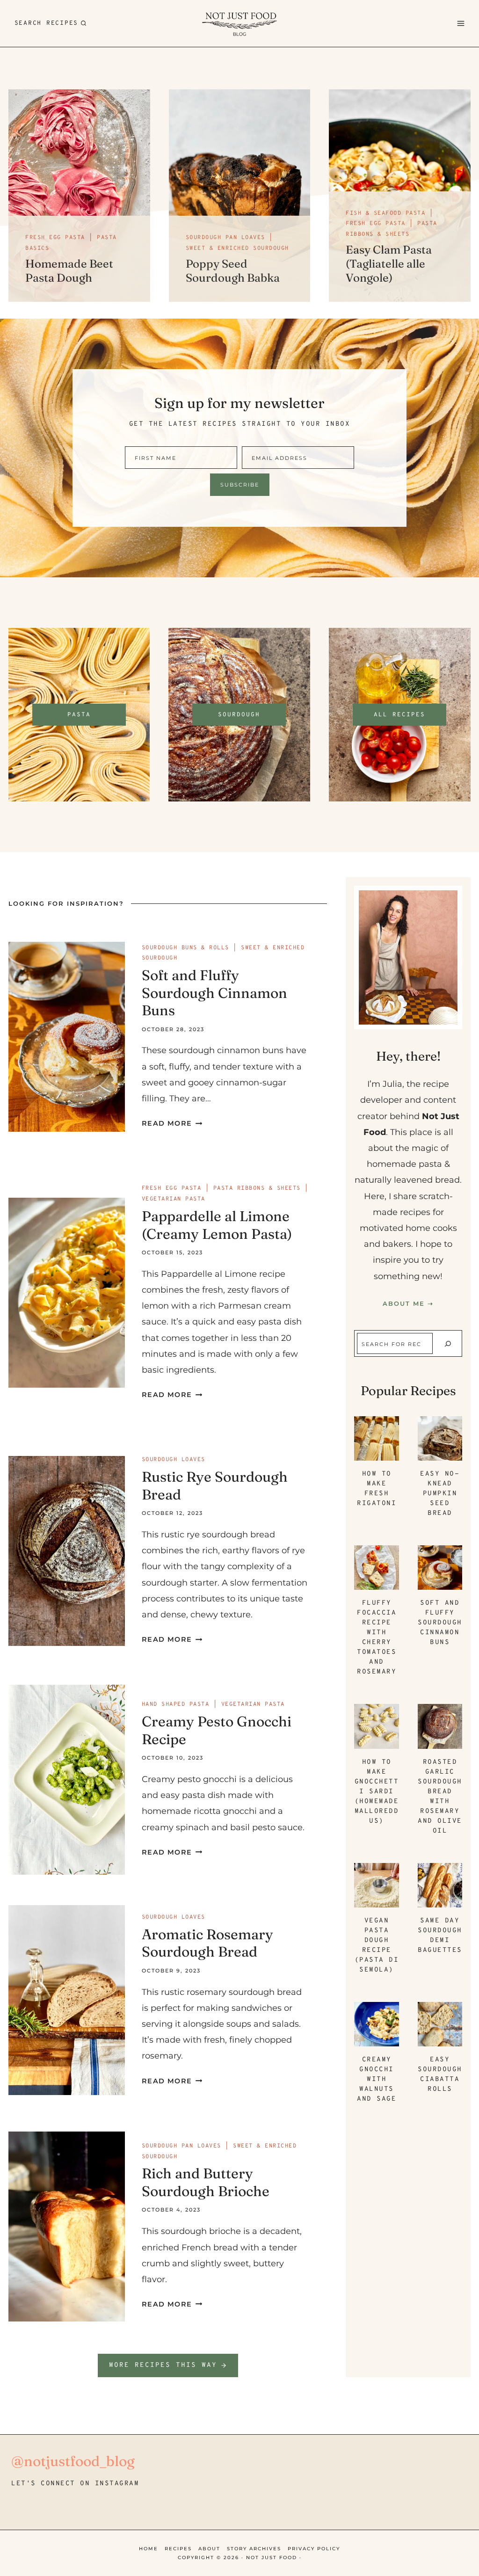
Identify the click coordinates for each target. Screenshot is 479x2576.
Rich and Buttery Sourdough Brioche (206, 2182)
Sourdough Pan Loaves (225, 238)
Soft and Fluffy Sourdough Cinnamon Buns (214, 993)
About (209, 2549)
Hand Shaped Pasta (176, 1704)
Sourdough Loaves (174, 1460)
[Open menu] (460, 23)
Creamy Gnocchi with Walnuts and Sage (377, 2079)
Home (149, 2549)
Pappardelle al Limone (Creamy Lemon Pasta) (217, 1225)
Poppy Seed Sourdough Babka (233, 271)
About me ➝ (408, 1303)
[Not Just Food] (239, 23)
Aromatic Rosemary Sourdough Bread (207, 1943)
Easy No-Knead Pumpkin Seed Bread (440, 1494)
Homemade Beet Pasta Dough (69, 271)
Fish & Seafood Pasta (385, 213)
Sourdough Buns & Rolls (185, 948)
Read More (170, 1123)
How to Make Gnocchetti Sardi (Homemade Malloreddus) (377, 1792)
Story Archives (254, 2549)
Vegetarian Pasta (174, 1199)
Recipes (178, 2549)
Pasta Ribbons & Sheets (257, 1188)
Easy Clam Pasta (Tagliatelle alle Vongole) (389, 264)
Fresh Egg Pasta (55, 238)
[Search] (448, 1344)
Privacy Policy (314, 2549)
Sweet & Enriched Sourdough (237, 248)
